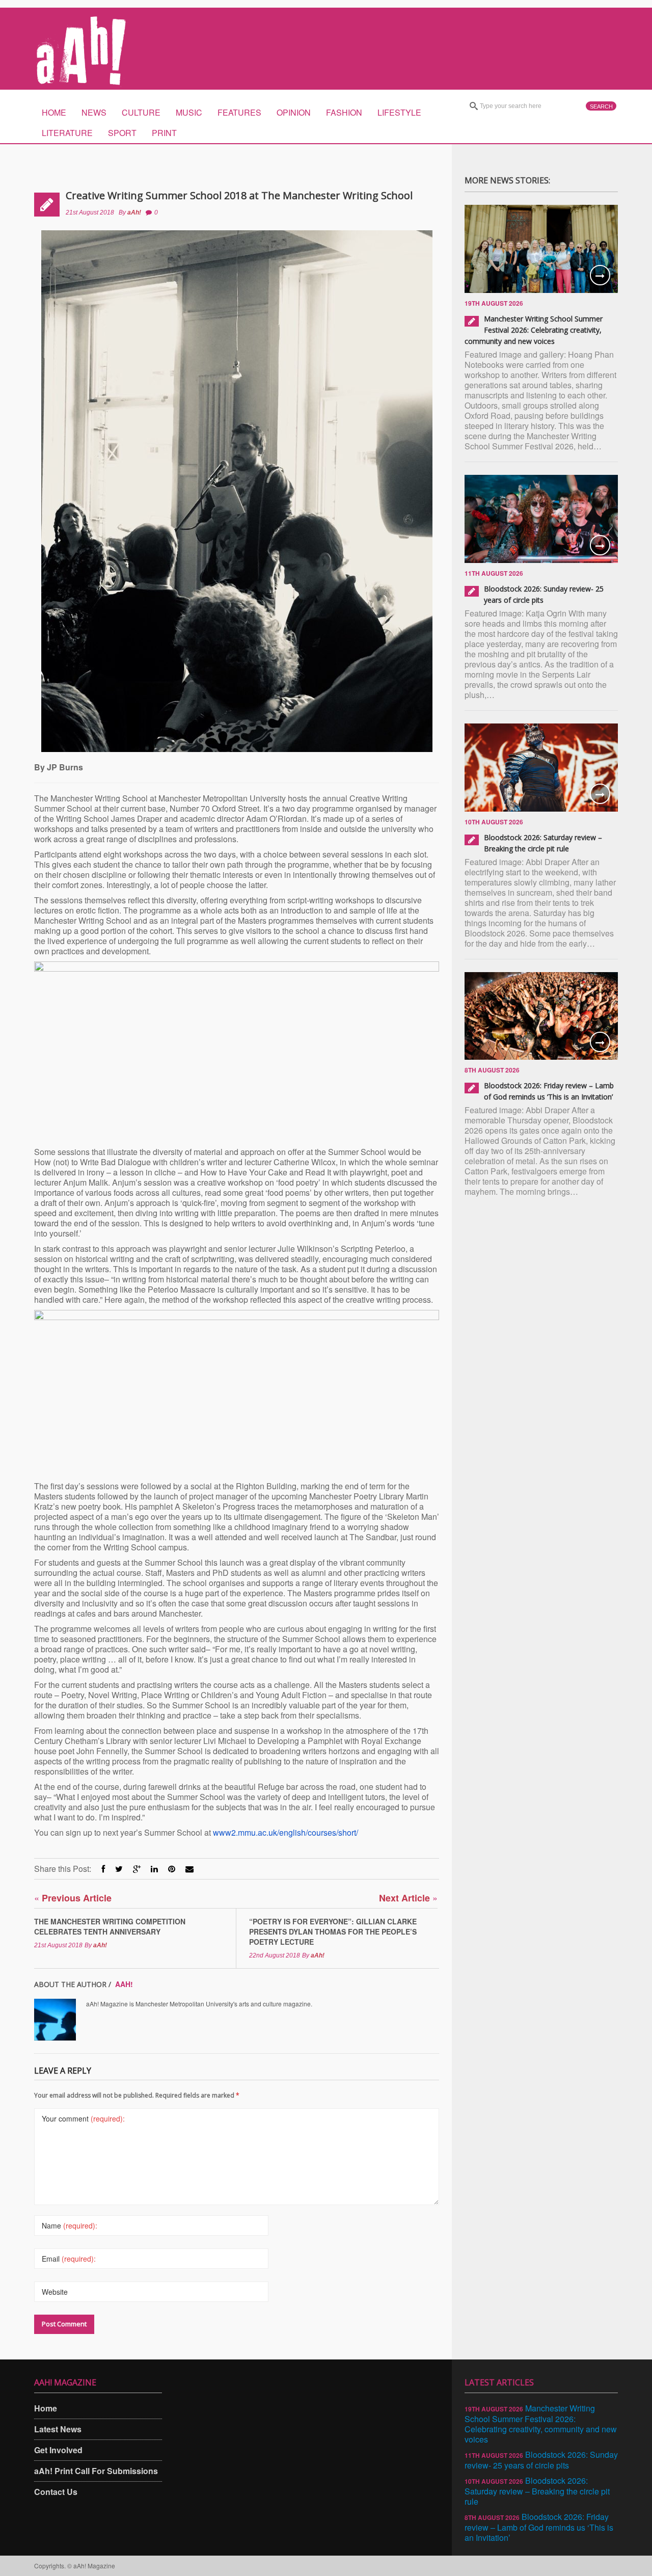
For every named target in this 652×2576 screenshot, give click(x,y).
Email (69, 2259)
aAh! (134, 212)
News (94, 112)
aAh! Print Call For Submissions (96, 2471)
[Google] (137, 1869)
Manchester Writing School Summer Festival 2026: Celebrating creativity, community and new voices (534, 330)
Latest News (58, 2429)
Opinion (294, 112)
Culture (141, 112)
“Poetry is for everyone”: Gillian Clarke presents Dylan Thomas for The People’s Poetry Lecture (333, 1931)
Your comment (83, 2118)
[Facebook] (103, 1869)
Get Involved (58, 2450)
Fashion (344, 112)
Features (239, 112)
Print (164, 133)
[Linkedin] (154, 1869)
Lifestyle (399, 112)
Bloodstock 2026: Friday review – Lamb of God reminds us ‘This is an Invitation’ (539, 2527)
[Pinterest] (172, 1869)
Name (70, 2225)
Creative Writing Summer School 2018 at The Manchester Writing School (239, 195)
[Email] (189, 1869)
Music (189, 112)
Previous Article (73, 1898)
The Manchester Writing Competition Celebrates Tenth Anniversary (110, 1926)
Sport (122, 133)
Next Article (408, 1898)
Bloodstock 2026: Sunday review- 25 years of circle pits (541, 2460)
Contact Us (56, 2492)
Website (55, 2292)
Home (54, 112)
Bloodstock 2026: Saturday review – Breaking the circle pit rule (537, 2491)
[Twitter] (119, 1869)
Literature (67, 133)
